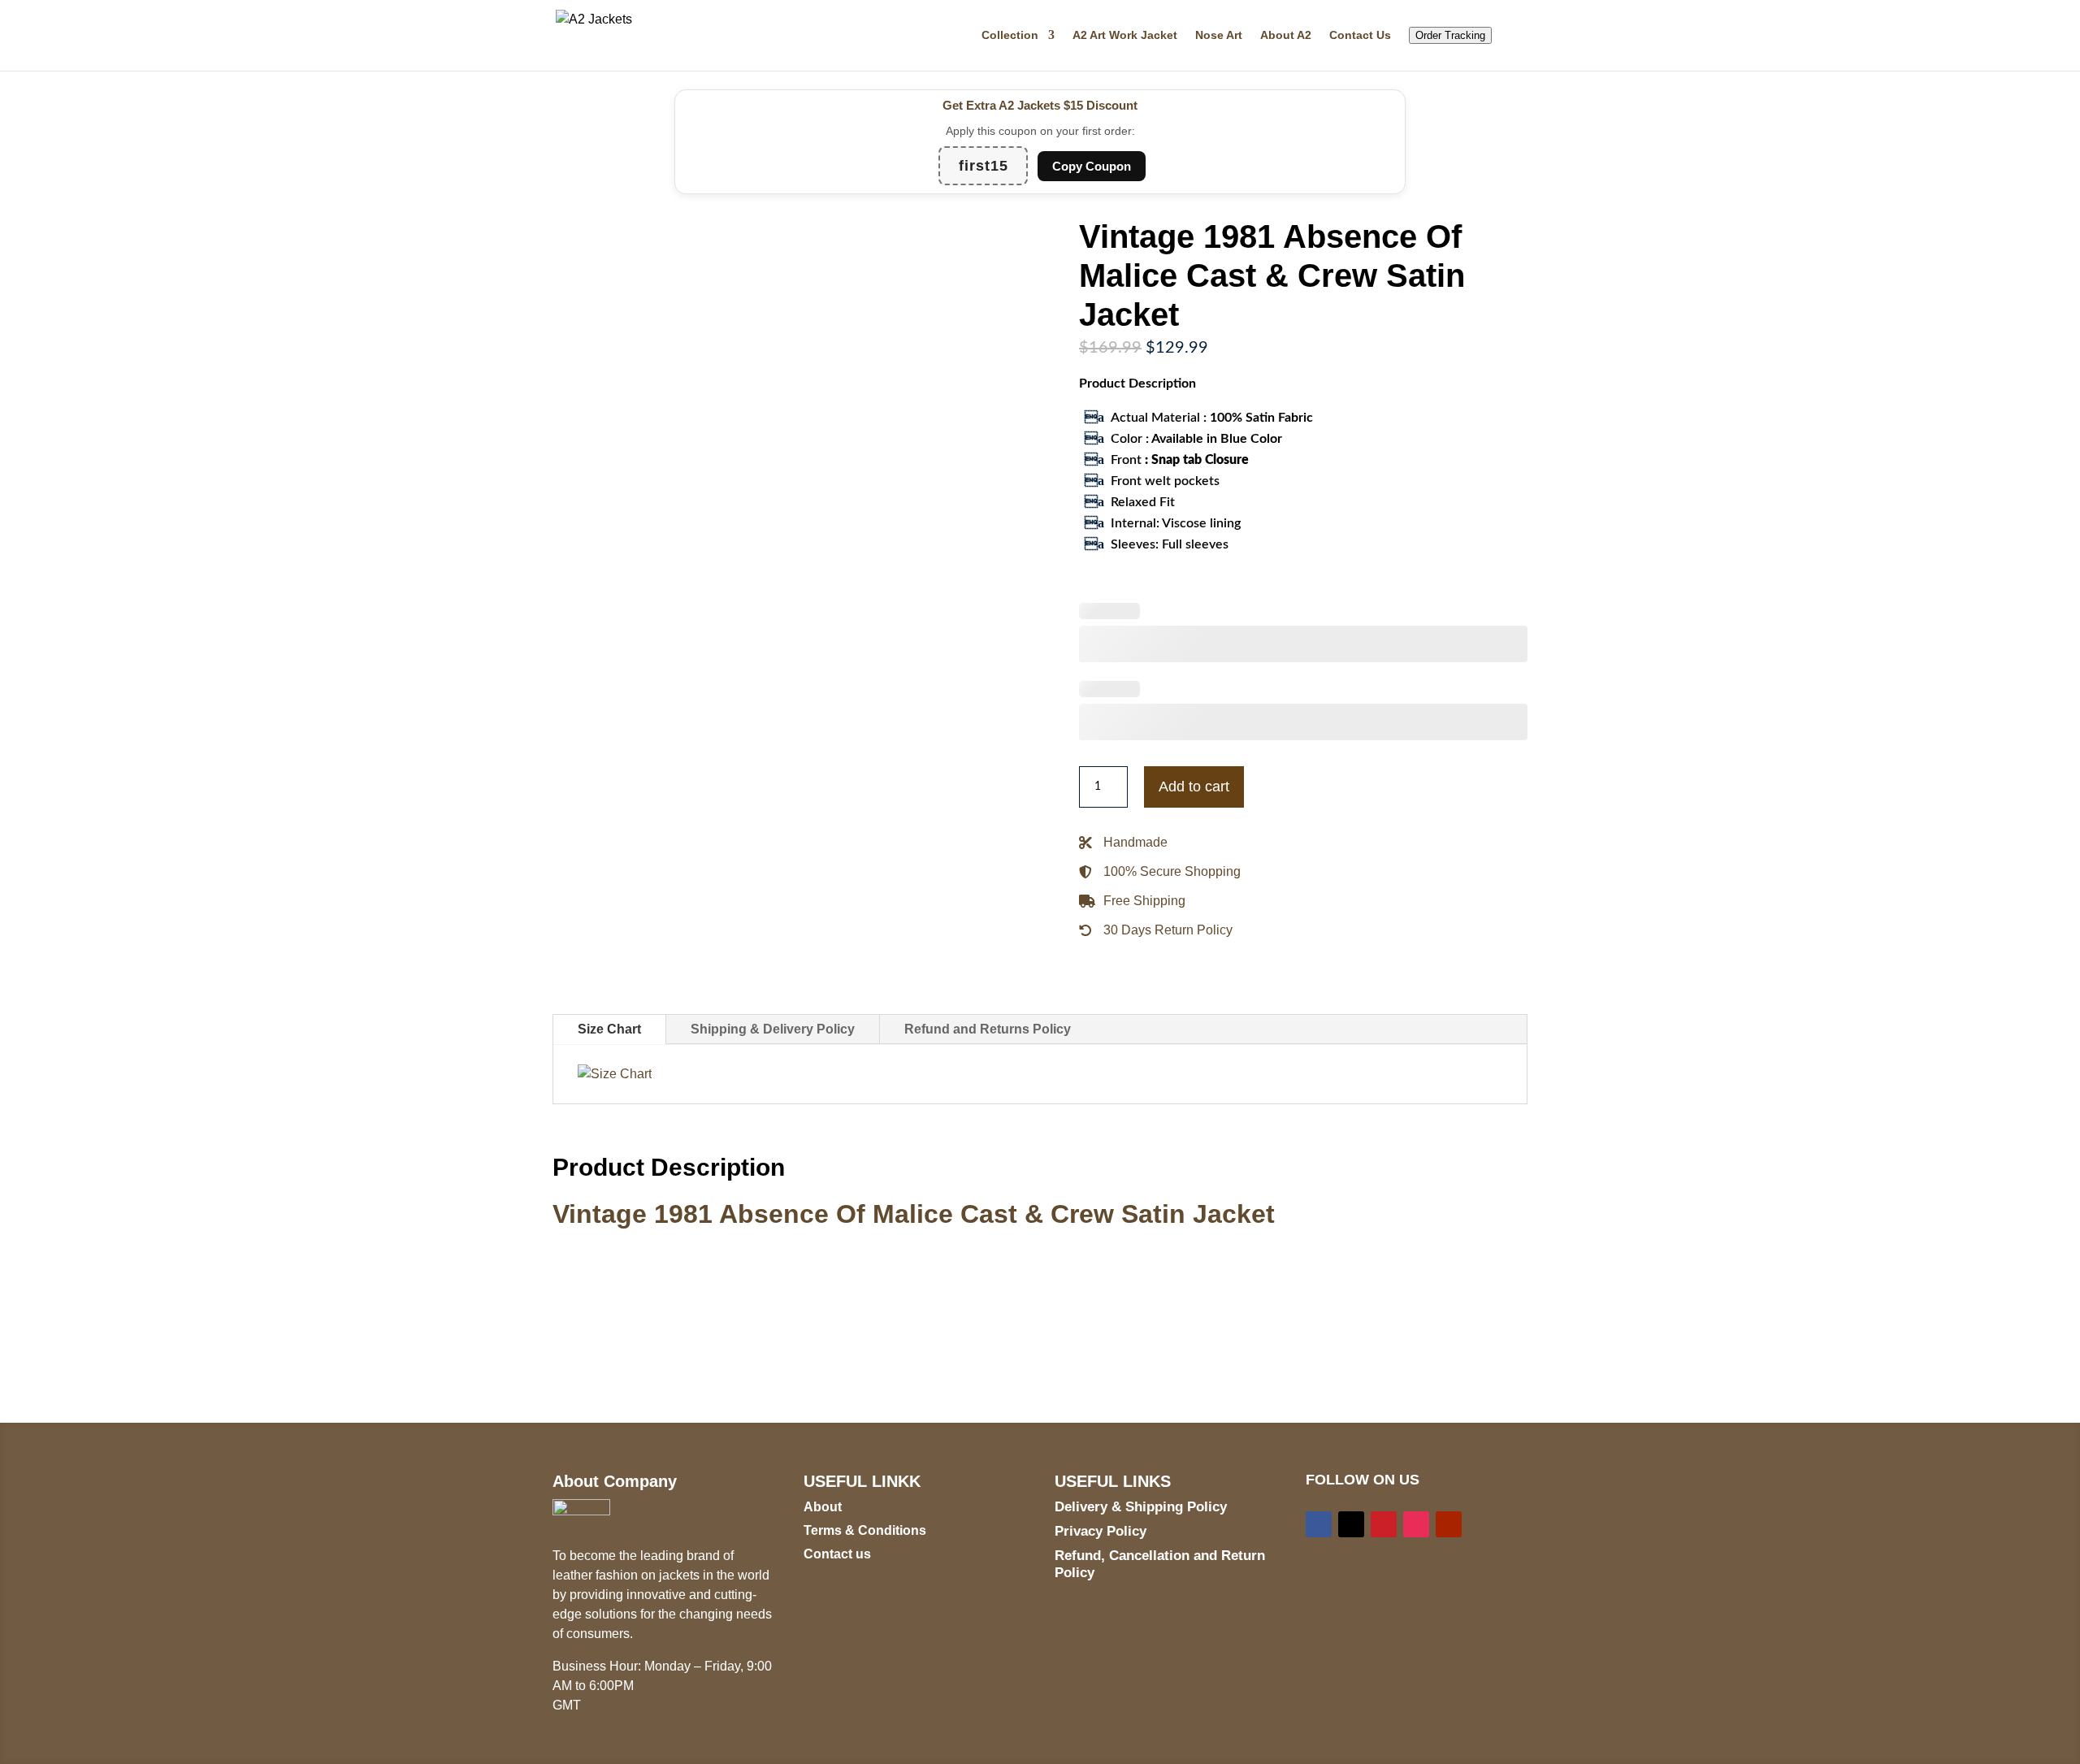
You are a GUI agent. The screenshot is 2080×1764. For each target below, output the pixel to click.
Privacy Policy (1101, 1531)
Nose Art (1219, 35)
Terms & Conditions (865, 1530)
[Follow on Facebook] (1319, 1524)
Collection (1010, 35)
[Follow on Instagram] (1416, 1524)
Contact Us (1360, 35)
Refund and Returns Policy (988, 1029)
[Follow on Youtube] (1449, 1524)
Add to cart (1194, 787)
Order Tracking (1450, 35)
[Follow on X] (1351, 1524)
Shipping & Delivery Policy (773, 1029)
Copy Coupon (1092, 166)
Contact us (837, 1554)
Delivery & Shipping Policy (1141, 1507)
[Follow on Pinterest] (1384, 1524)
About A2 (1286, 35)
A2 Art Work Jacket (1125, 35)
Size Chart (609, 1029)
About (823, 1507)
